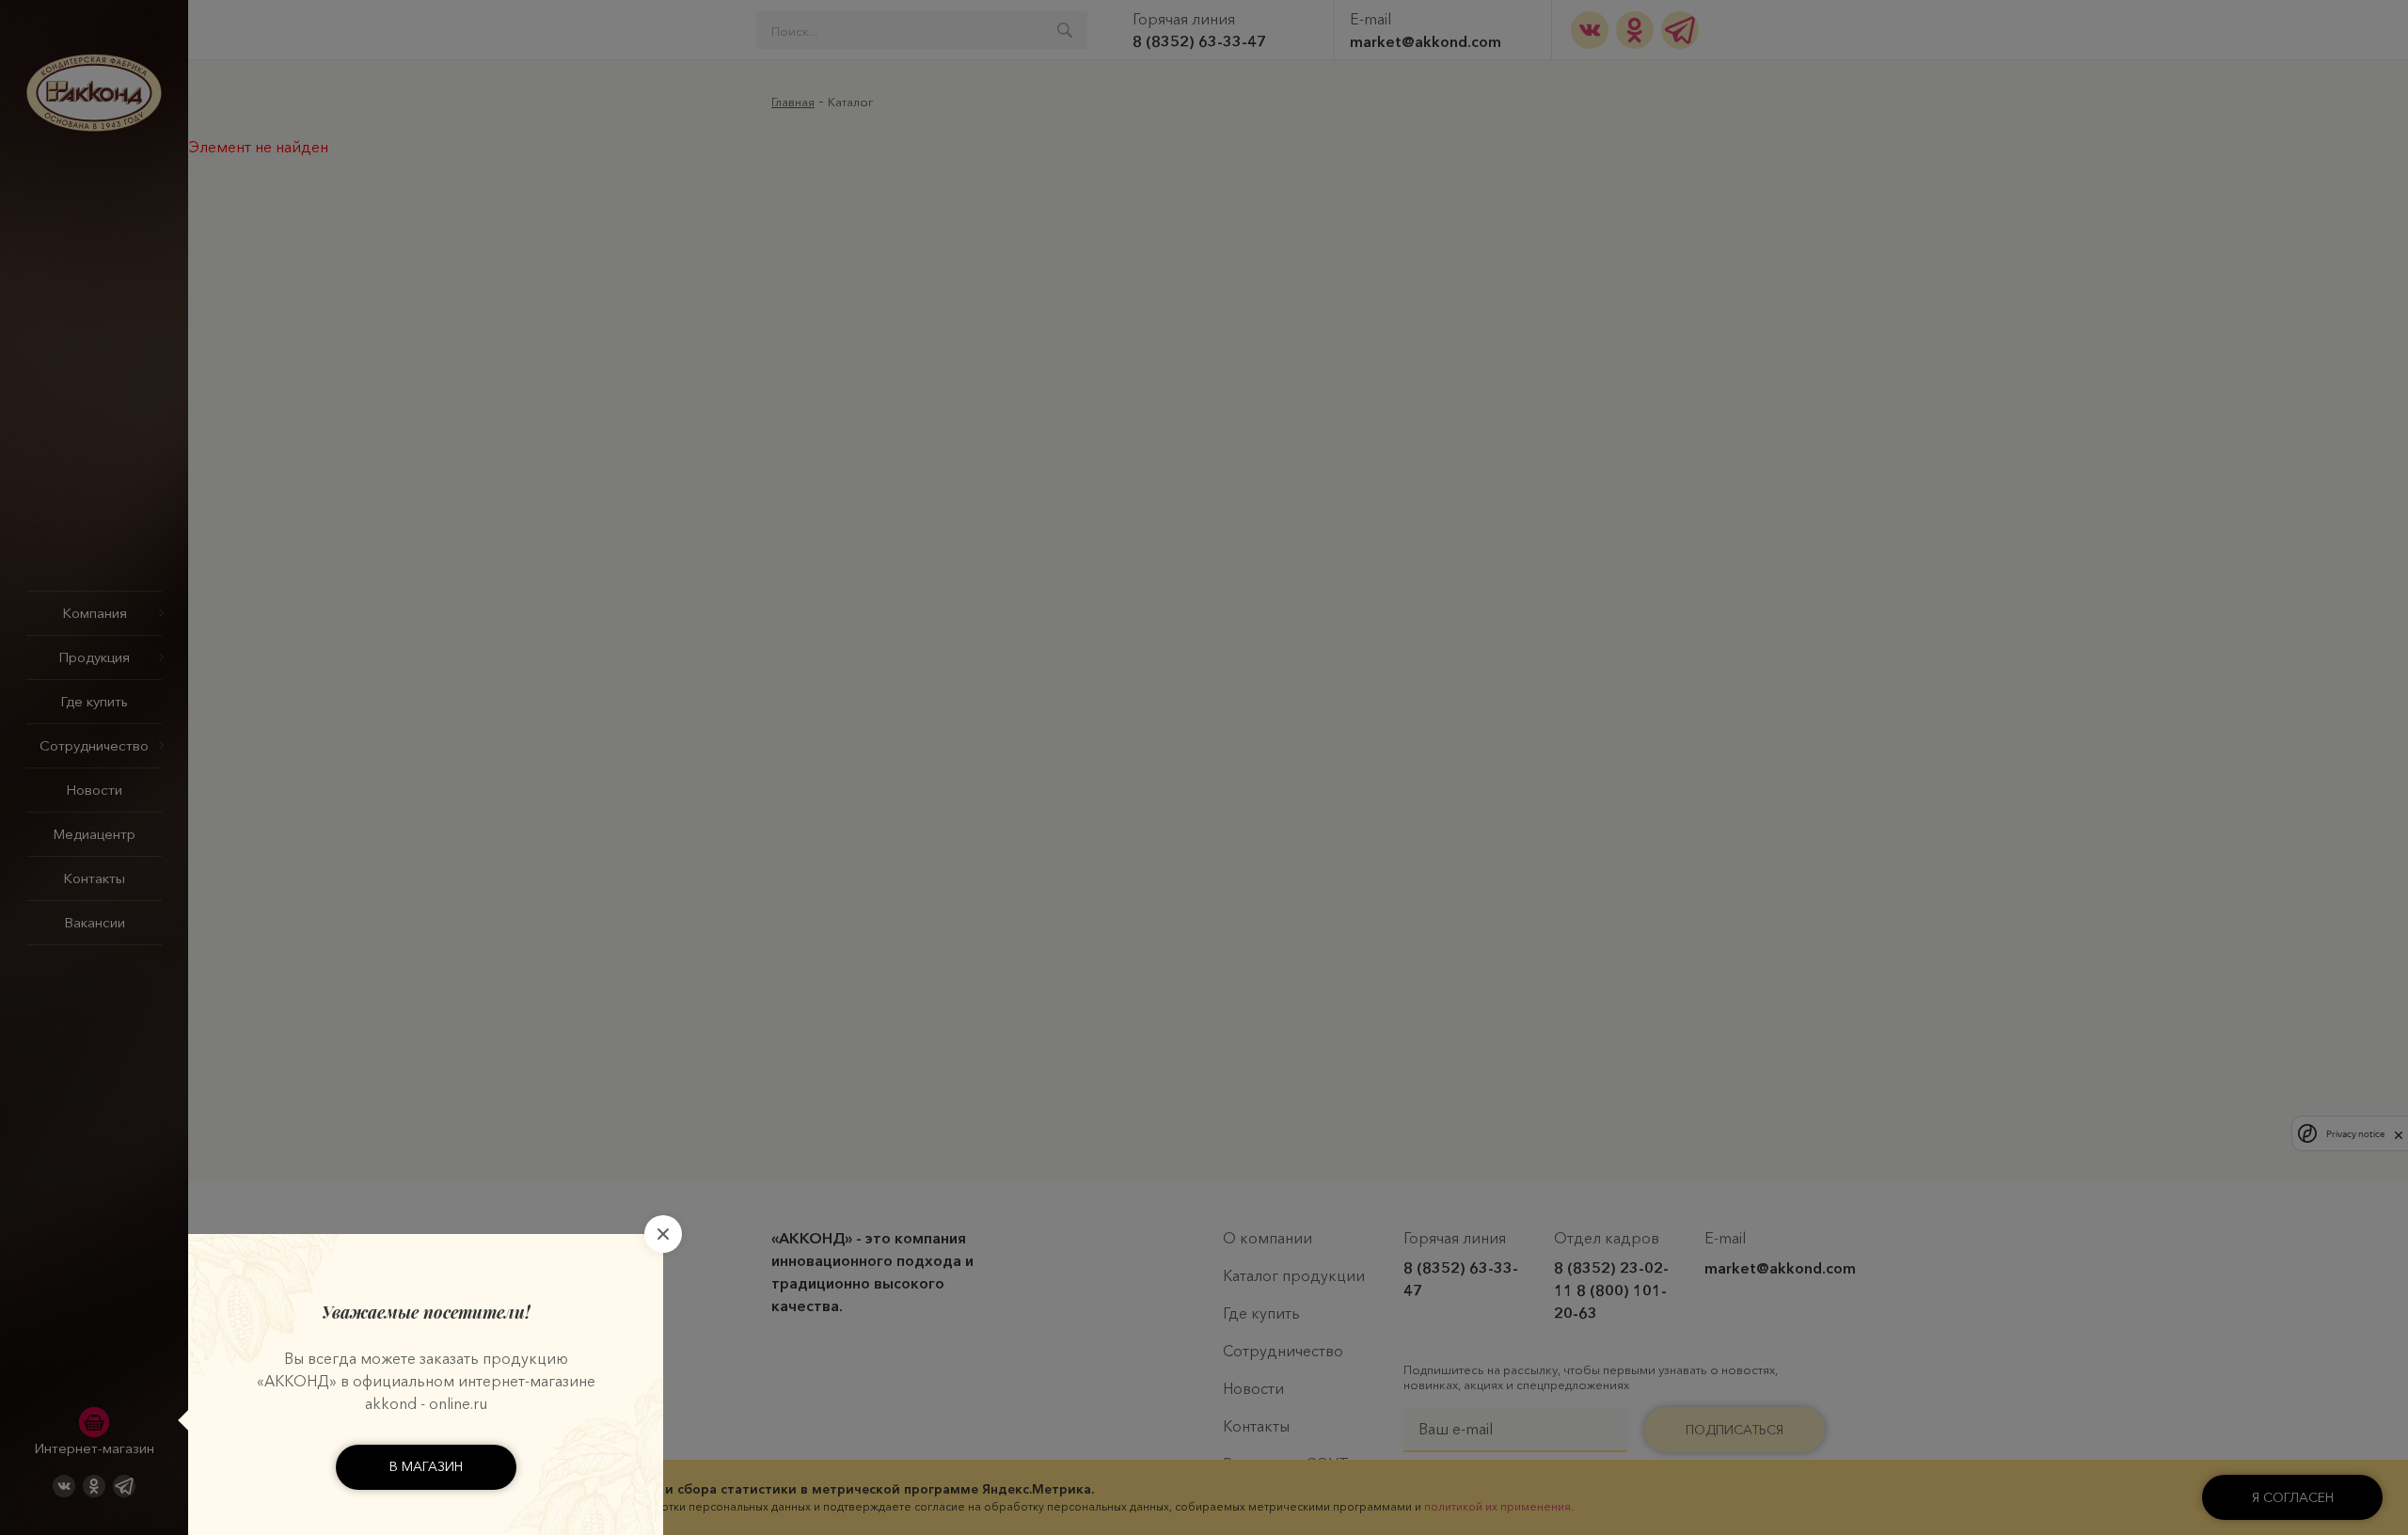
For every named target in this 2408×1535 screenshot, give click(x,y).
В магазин (426, 1466)
